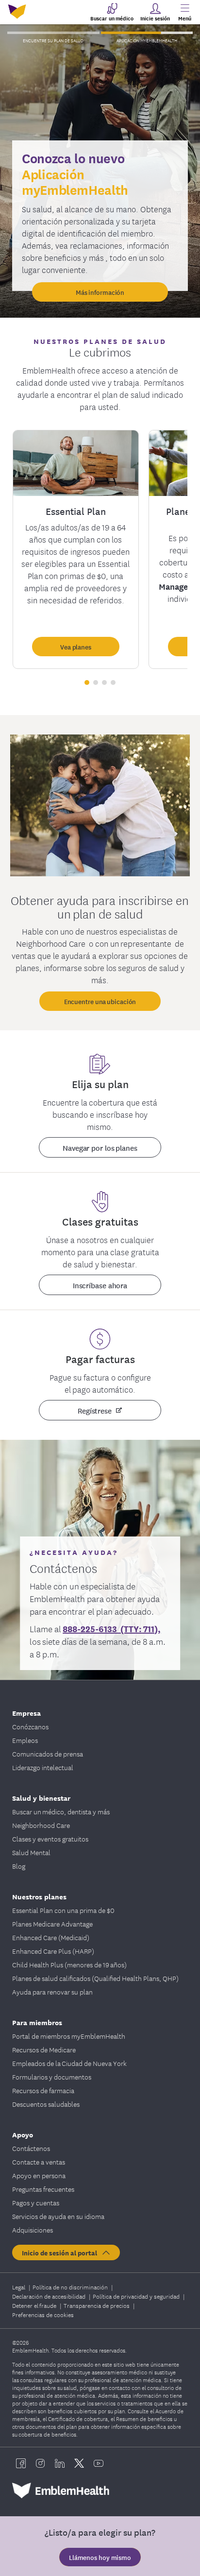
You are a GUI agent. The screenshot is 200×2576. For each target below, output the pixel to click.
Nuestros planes (39, 1896)
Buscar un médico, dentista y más (61, 1811)
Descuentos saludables (46, 2104)
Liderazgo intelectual (43, 1767)
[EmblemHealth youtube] (99, 2463)
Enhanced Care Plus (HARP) (53, 1951)
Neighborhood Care (41, 1825)
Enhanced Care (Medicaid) (51, 1937)
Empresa (26, 1713)
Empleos (25, 1740)
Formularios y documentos (52, 2077)
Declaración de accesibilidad (50, 2296)
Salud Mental (31, 1852)
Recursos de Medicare (44, 2049)
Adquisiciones (33, 2230)
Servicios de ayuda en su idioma (58, 2216)
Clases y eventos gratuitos (50, 1839)
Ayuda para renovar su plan (52, 1992)
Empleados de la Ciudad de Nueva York (69, 2063)
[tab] (53, 33)
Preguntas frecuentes (43, 2189)
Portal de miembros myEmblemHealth (69, 2036)
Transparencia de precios (97, 2305)
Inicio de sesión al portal (61, 2252)
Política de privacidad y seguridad (137, 2296)
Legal (19, 2287)
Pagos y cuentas (36, 2202)
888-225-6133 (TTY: (102, 1628)
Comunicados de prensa (48, 1754)
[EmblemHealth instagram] (40, 2463)
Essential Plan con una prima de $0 (63, 1910)
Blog (19, 1866)
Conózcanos (30, 1726)
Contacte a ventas (39, 2162)
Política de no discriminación (71, 2287)
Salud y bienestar (41, 1798)
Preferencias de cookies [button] (43, 2314)
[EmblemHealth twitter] (79, 2463)
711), (151, 1628)
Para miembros (37, 2022)
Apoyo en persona (39, 2175)
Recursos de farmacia (43, 2090)
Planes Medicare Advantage (52, 1924)
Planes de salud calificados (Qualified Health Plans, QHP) (95, 1978)
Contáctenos (31, 2148)
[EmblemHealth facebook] (21, 2463)
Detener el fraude (35, 2305)
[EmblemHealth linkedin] (60, 2463)
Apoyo (23, 2134)
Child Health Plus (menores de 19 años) (69, 1964)
